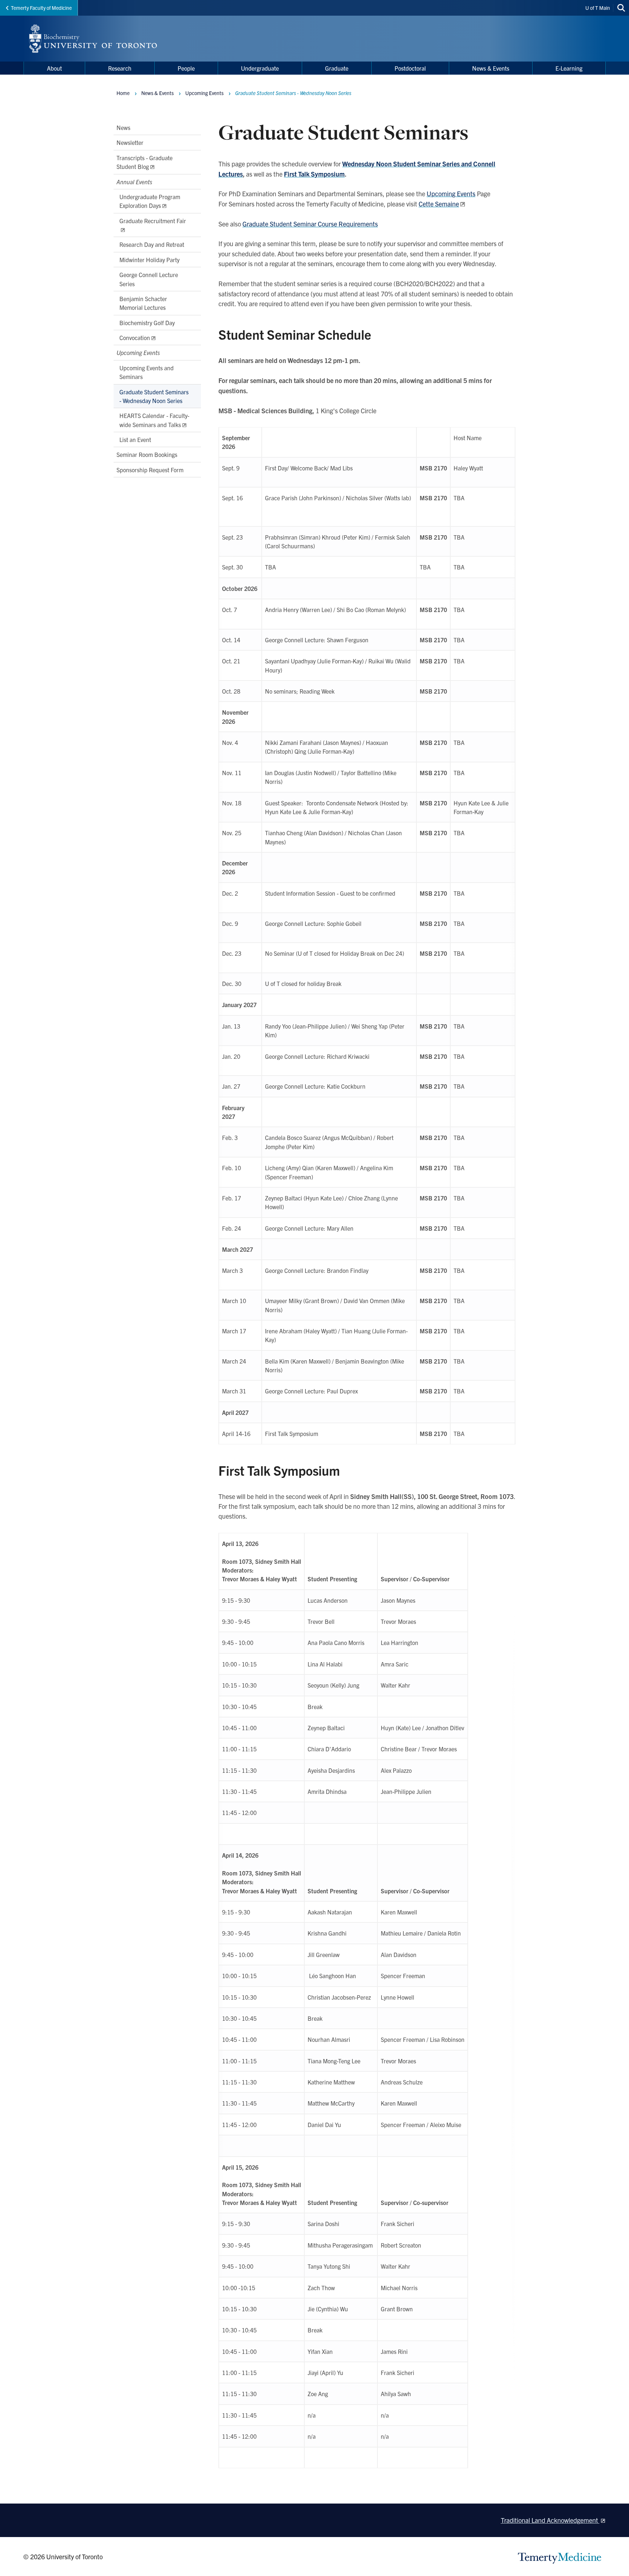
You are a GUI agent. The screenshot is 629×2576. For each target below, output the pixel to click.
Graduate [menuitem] (337, 68)
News (123, 127)
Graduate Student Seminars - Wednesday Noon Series (154, 396)
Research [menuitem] (120, 68)
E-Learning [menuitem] (569, 68)
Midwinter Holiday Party (149, 260)
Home (123, 93)
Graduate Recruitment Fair (153, 221)
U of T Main (598, 8)
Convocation (135, 338)
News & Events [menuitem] (491, 68)
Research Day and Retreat (152, 244)
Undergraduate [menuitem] (260, 68)
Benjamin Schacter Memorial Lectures (143, 303)
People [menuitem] (186, 68)
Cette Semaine (439, 204)
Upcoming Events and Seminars (147, 372)
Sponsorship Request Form (150, 470)
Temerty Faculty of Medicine (41, 8)
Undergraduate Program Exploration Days (150, 201)
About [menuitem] (54, 68)
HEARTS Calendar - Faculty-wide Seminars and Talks (154, 420)
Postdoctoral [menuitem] (410, 68)
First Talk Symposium (314, 174)
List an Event (135, 439)
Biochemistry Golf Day (147, 323)
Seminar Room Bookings (147, 454)
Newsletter (130, 142)
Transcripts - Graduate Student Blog (145, 162)
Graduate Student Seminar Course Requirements (310, 224)
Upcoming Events (451, 194)
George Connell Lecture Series (149, 279)
